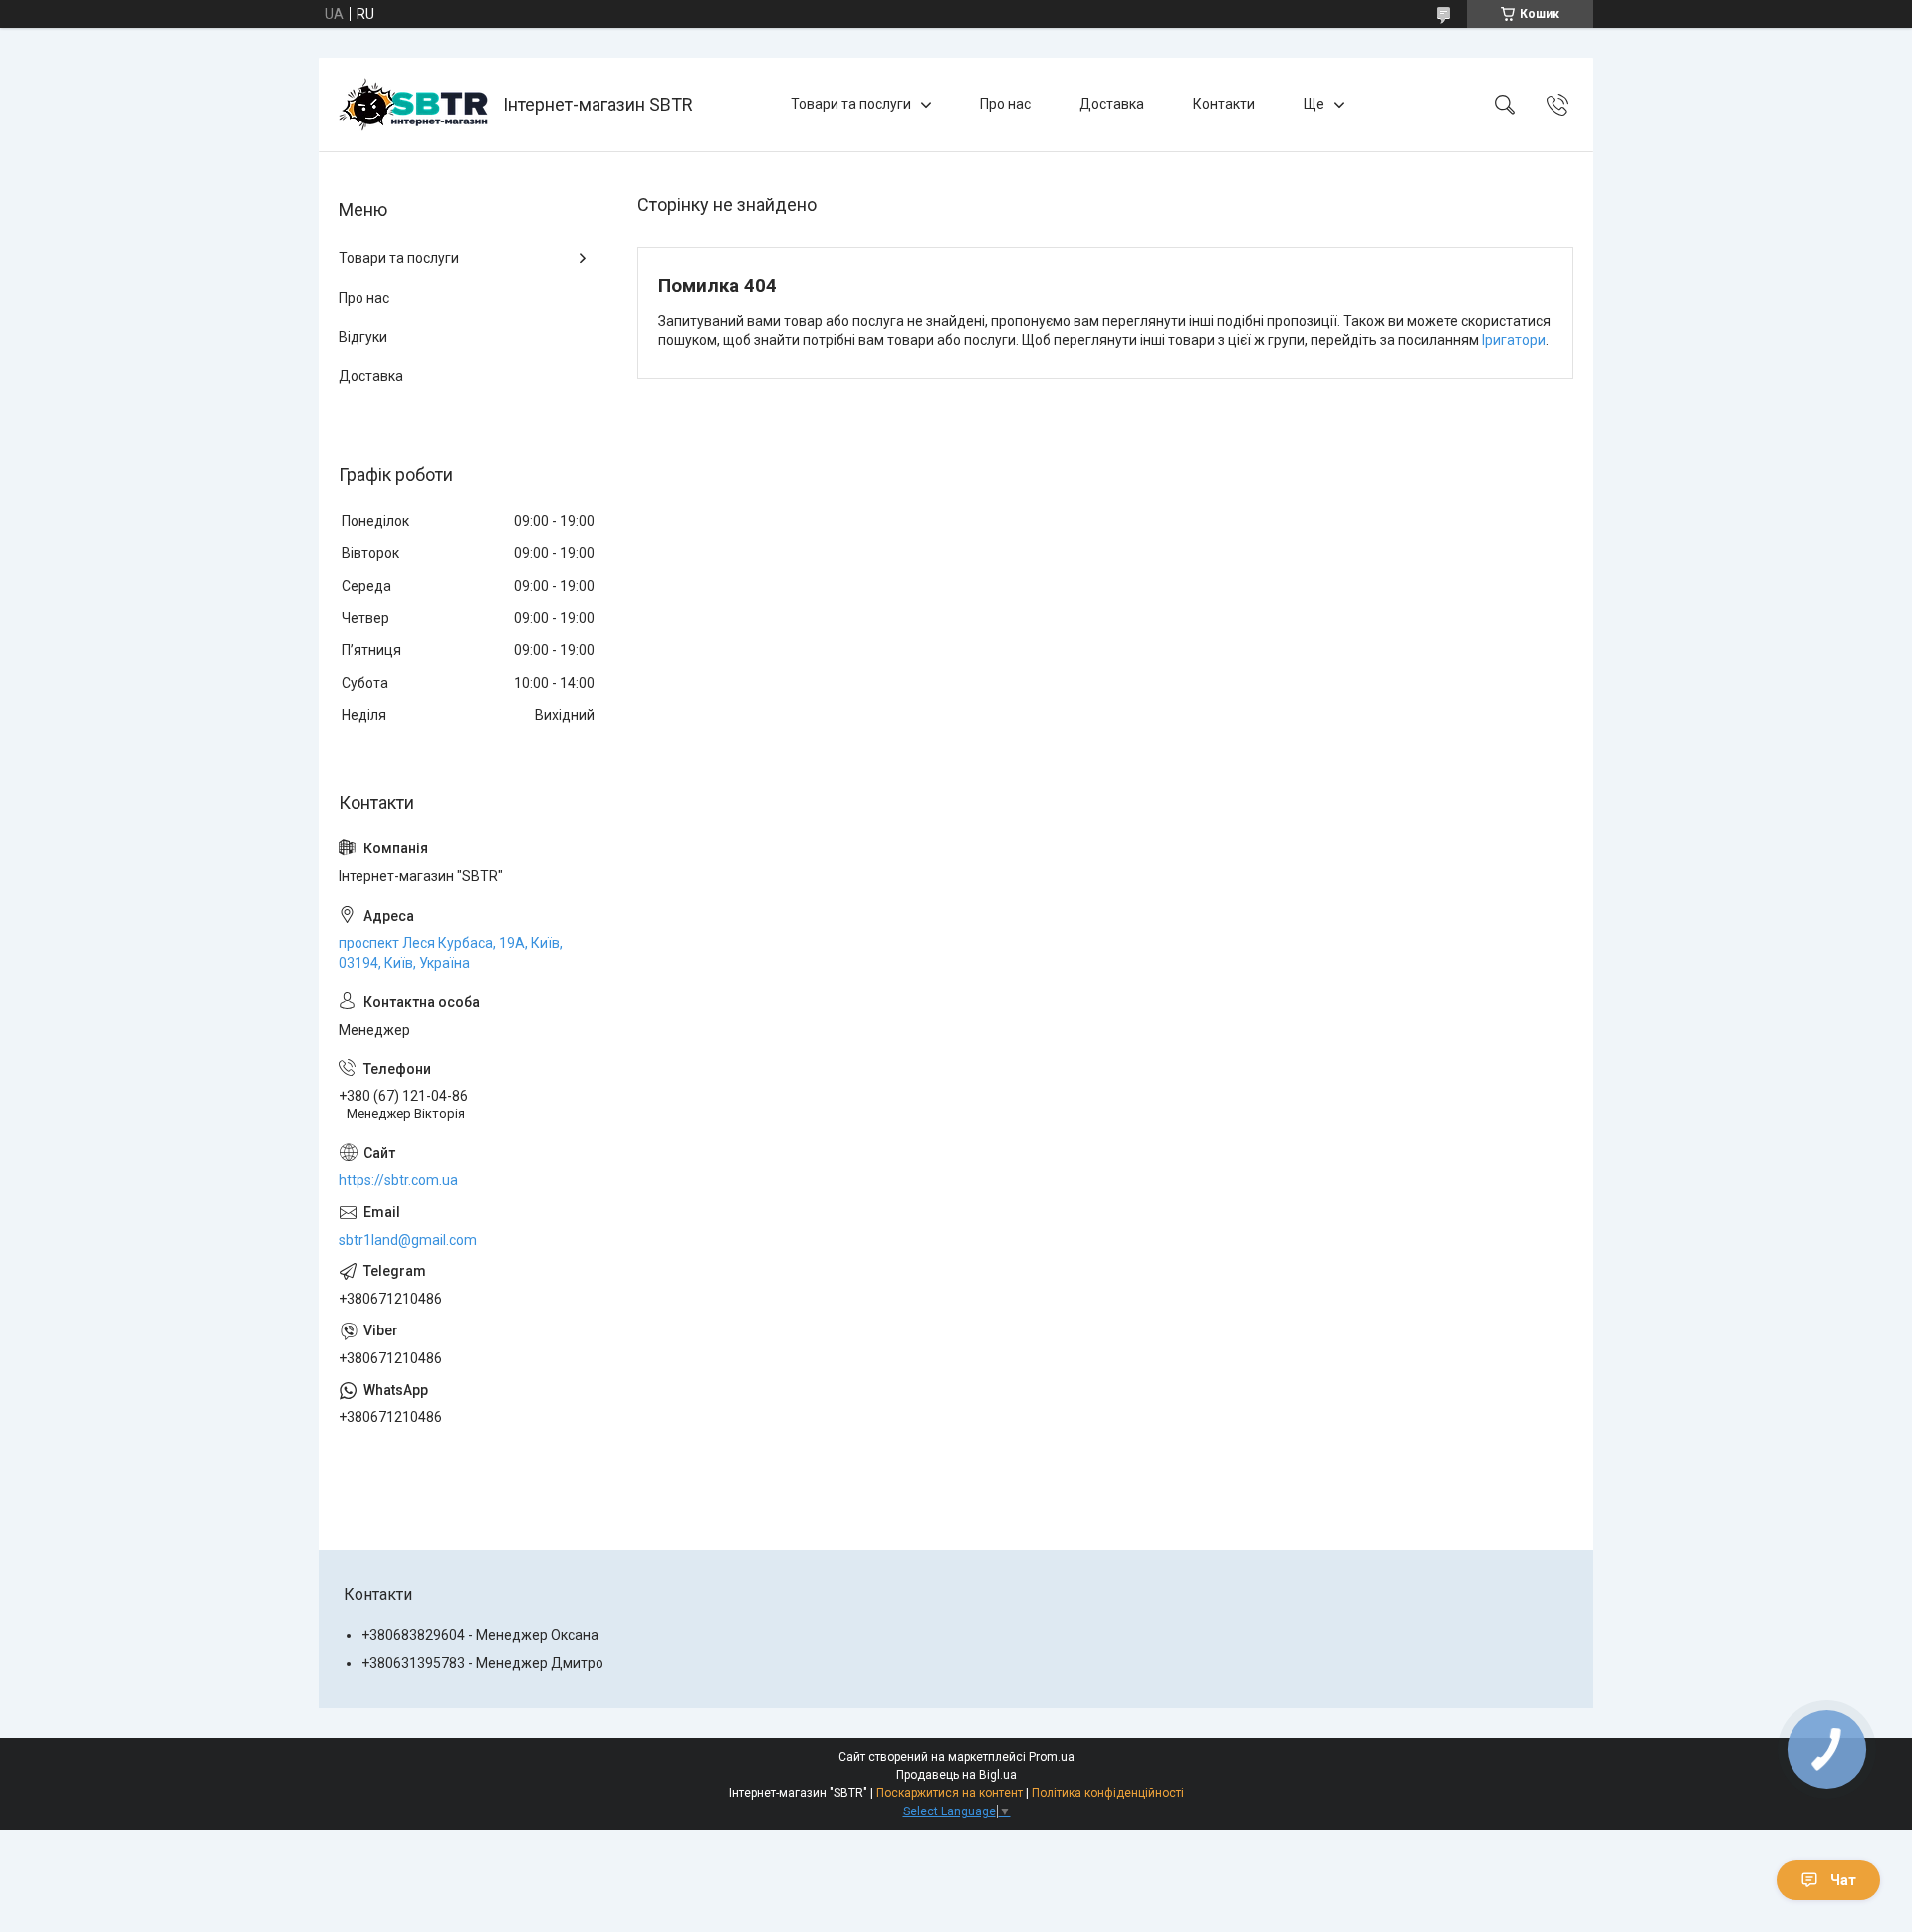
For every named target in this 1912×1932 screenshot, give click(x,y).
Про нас (1005, 104)
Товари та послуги (851, 104)
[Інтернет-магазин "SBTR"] (413, 105)
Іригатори (1514, 340)
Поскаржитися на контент (950, 1793)
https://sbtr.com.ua (398, 1180)
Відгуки (363, 337)
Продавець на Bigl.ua (956, 1775)
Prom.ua (1052, 1757)
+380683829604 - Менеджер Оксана (480, 1635)
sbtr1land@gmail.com (408, 1240)
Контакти (1224, 104)
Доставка (1112, 104)
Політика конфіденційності (1108, 1793)
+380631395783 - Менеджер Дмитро (482, 1663)
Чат (1843, 1880)
